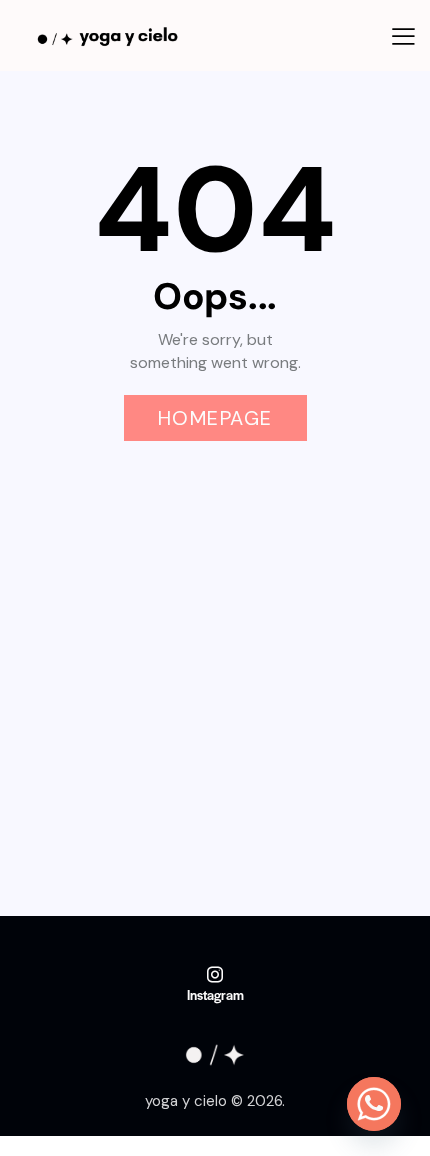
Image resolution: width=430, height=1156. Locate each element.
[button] (403, 35)
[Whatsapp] (374, 1104)
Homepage (215, 418)
